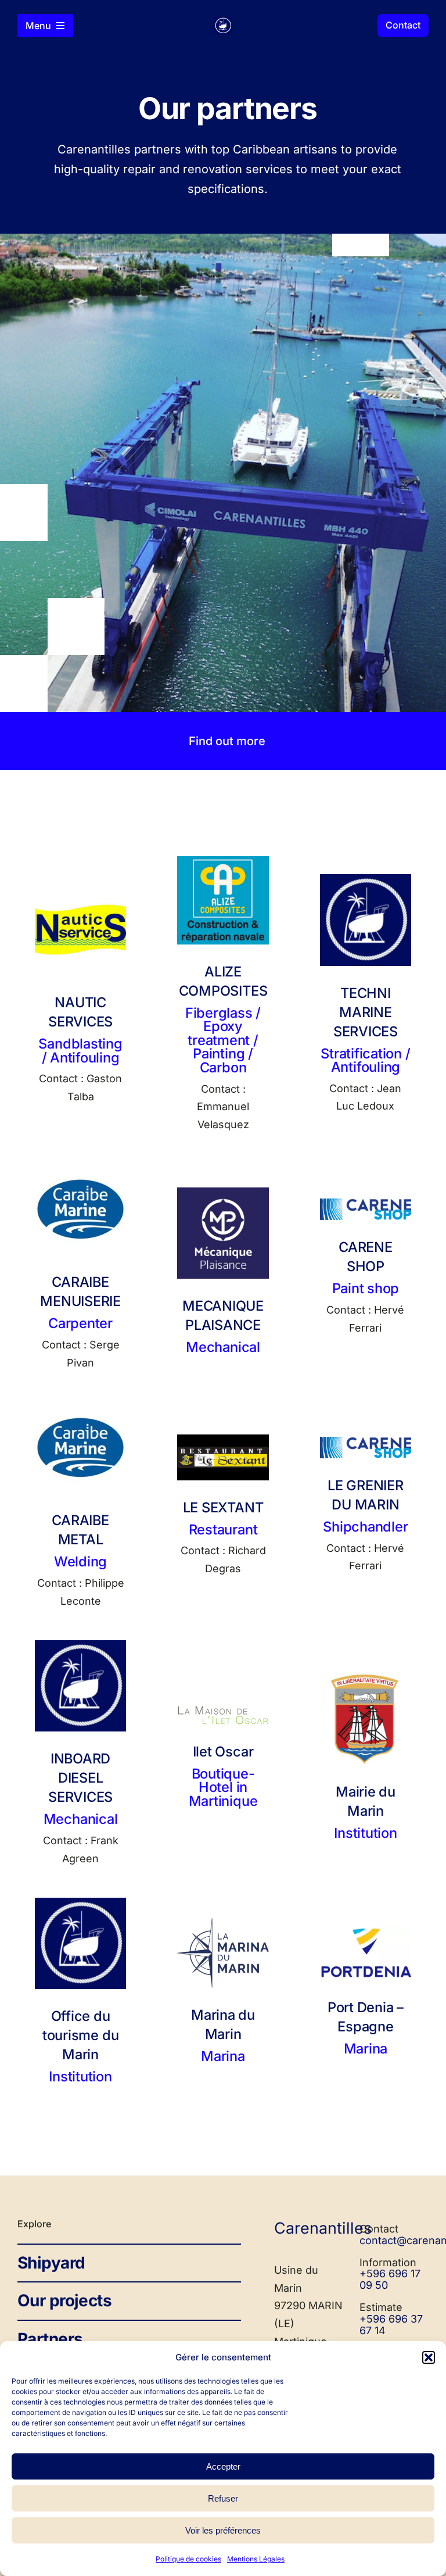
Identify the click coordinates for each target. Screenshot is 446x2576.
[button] (429, 2357)
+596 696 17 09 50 (390, 2279)
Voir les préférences (223, 2530)
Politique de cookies (188, 2559)
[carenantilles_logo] (223, 22)
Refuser (223, 2498)
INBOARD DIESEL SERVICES (80, 1778)
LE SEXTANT (223, 1507)
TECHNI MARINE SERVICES (366, 1012)
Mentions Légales (256, 2559)
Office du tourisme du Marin (80, 2035)
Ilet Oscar (223, 1752)
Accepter (223, 2466)
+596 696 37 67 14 (391, 2325)
